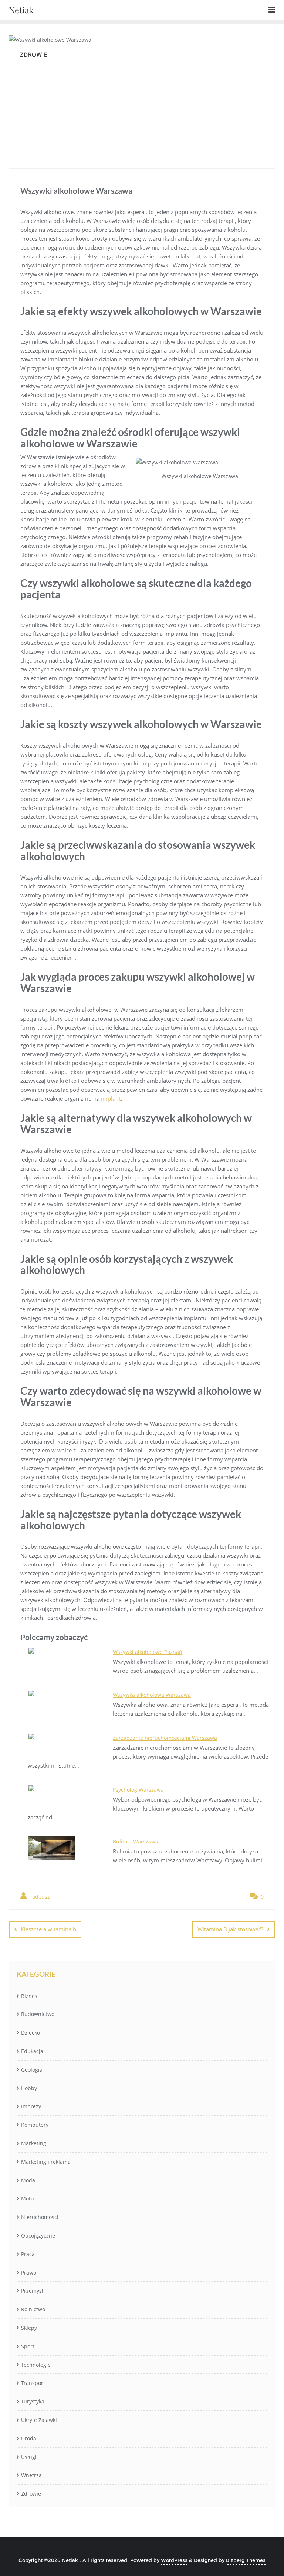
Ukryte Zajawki (39, 2420)
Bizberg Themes (246, 2560)
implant (111, 1098)
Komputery (35, 2125)
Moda (28, 2180)
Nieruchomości (40, 2217)
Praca (28, 2254)
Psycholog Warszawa (138, 1790)
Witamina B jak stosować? (230, 1929)
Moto (27, 2198)
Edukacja (32, 2051)
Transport (33, 2383)
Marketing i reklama (46, 2162)
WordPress (174, 2560)
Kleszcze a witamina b (48, 1929)
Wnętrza (31, 2475)
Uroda (29, 2438)
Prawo (29, 2273)
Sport (28, 2346)
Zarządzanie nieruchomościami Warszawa (165, 1738)
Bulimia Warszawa (136, 1841)
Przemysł (32, 2291)
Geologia (32, 2070)
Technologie (36, 2365)
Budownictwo (38, 2014)
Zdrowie (31, 2494)
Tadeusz (39, 1897)
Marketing (34, 2143)
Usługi (29, 2457)
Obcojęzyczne (38, 2235)
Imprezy (31, 2106)
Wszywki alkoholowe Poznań (148, 1652)
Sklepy (29, 2328)
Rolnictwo (33, 2309)
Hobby (29, 2088)
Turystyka (33, 2401)
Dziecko (31, 2033)
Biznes (29, 1996)
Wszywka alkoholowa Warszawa (152, 1695)
